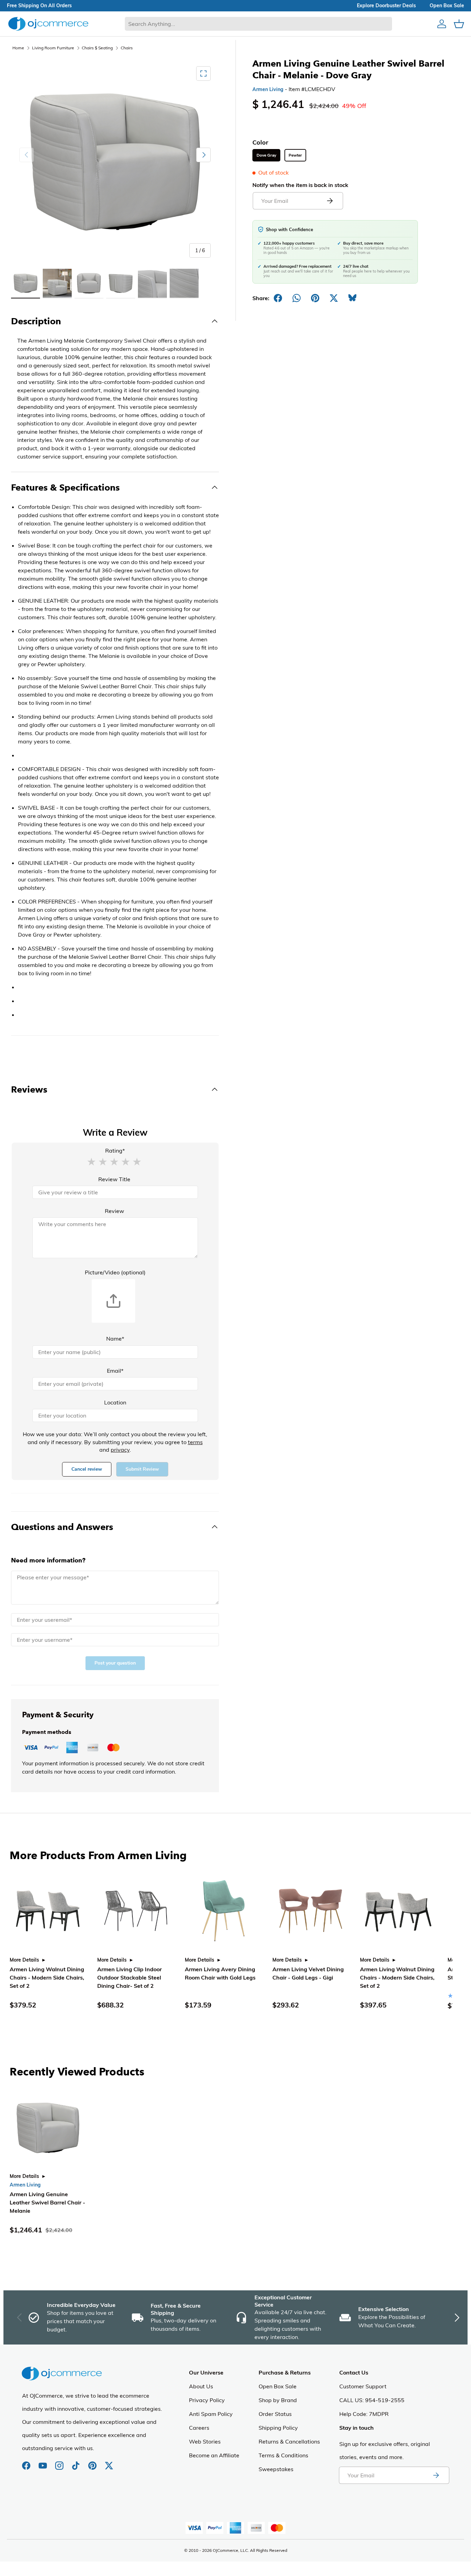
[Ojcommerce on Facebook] (27, 2462)
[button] (91, 1161)
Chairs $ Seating (97, 48)
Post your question (115, 1663)
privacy (120, 1450)
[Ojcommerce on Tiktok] (77, 2462)
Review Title (114, 1179)
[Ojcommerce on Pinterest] (93, 2462)
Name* (115, 1339)
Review (114, 1211)
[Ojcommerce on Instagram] (60, 2462)
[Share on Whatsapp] (297, 298)
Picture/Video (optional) (115, 1272)
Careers (199, 2428)
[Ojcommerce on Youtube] (43, 2462)
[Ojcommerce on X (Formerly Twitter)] (109, 2462)
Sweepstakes (276, 2469)
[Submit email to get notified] (330, 201)
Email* (115, 1371)
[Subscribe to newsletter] (436, 2475)
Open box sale (447, 6)
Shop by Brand (278, 2400)
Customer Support (363, 2386)
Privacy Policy (207, 2400)
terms (195, 1442)
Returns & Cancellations (289, 2441)
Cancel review (87, 1469)
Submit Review (142, 1469)
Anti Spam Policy (211, 2414)
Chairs (127, 48)
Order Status (275, 2414)
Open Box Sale (278, 2386)
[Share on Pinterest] (315, 298)
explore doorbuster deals (386, 6)
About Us (201, 2386)
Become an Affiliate (214, 2455)
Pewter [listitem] (295, 155)
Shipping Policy (278, 2428)
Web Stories (205, 2441)
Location (115, 1402)
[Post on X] (334, 298)
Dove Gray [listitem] (266, 155)
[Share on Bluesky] (352, 298)
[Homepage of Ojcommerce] (48, 24)
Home (18, 48)
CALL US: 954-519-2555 (372, 2400)
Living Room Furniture (53, 48)
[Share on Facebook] (278, 298)
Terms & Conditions (283, 2455)
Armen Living (268, 89)
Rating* (115, 1151)
